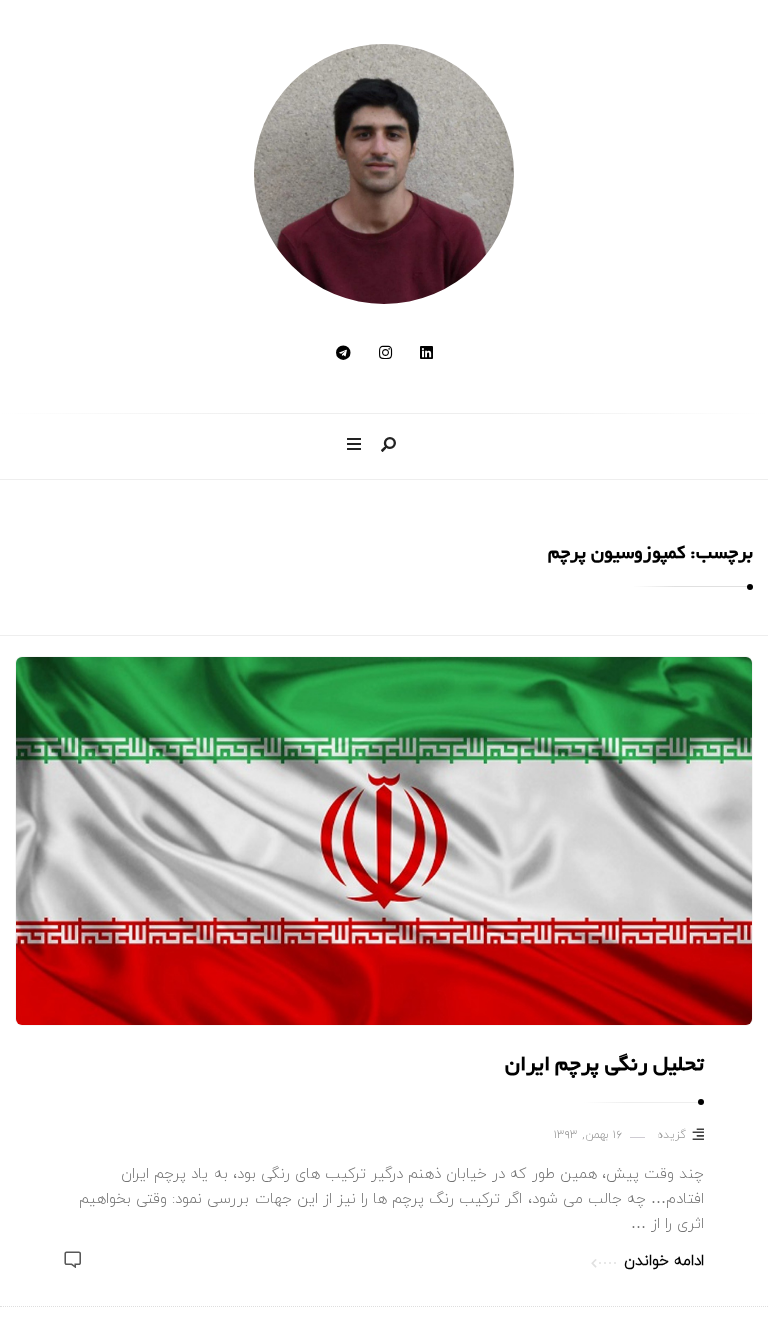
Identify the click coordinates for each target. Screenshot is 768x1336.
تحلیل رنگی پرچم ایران (604, 1066)
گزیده (671, 1135)
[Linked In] (426, 354)
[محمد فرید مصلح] (384, 174)
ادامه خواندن (664, 1261)
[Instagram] (385, 354)
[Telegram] (343, 354)
